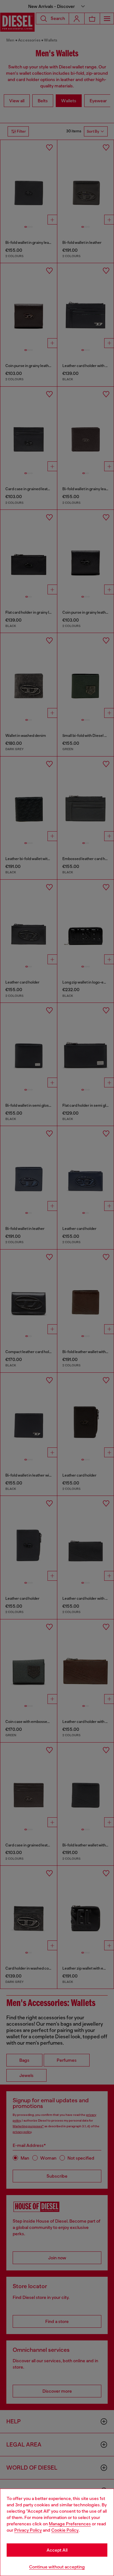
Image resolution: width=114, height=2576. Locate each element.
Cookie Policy (65, 2530)
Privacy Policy (28, 2530)
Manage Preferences (70, 2524)
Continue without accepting (57, 2567)
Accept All (57, 2550)
